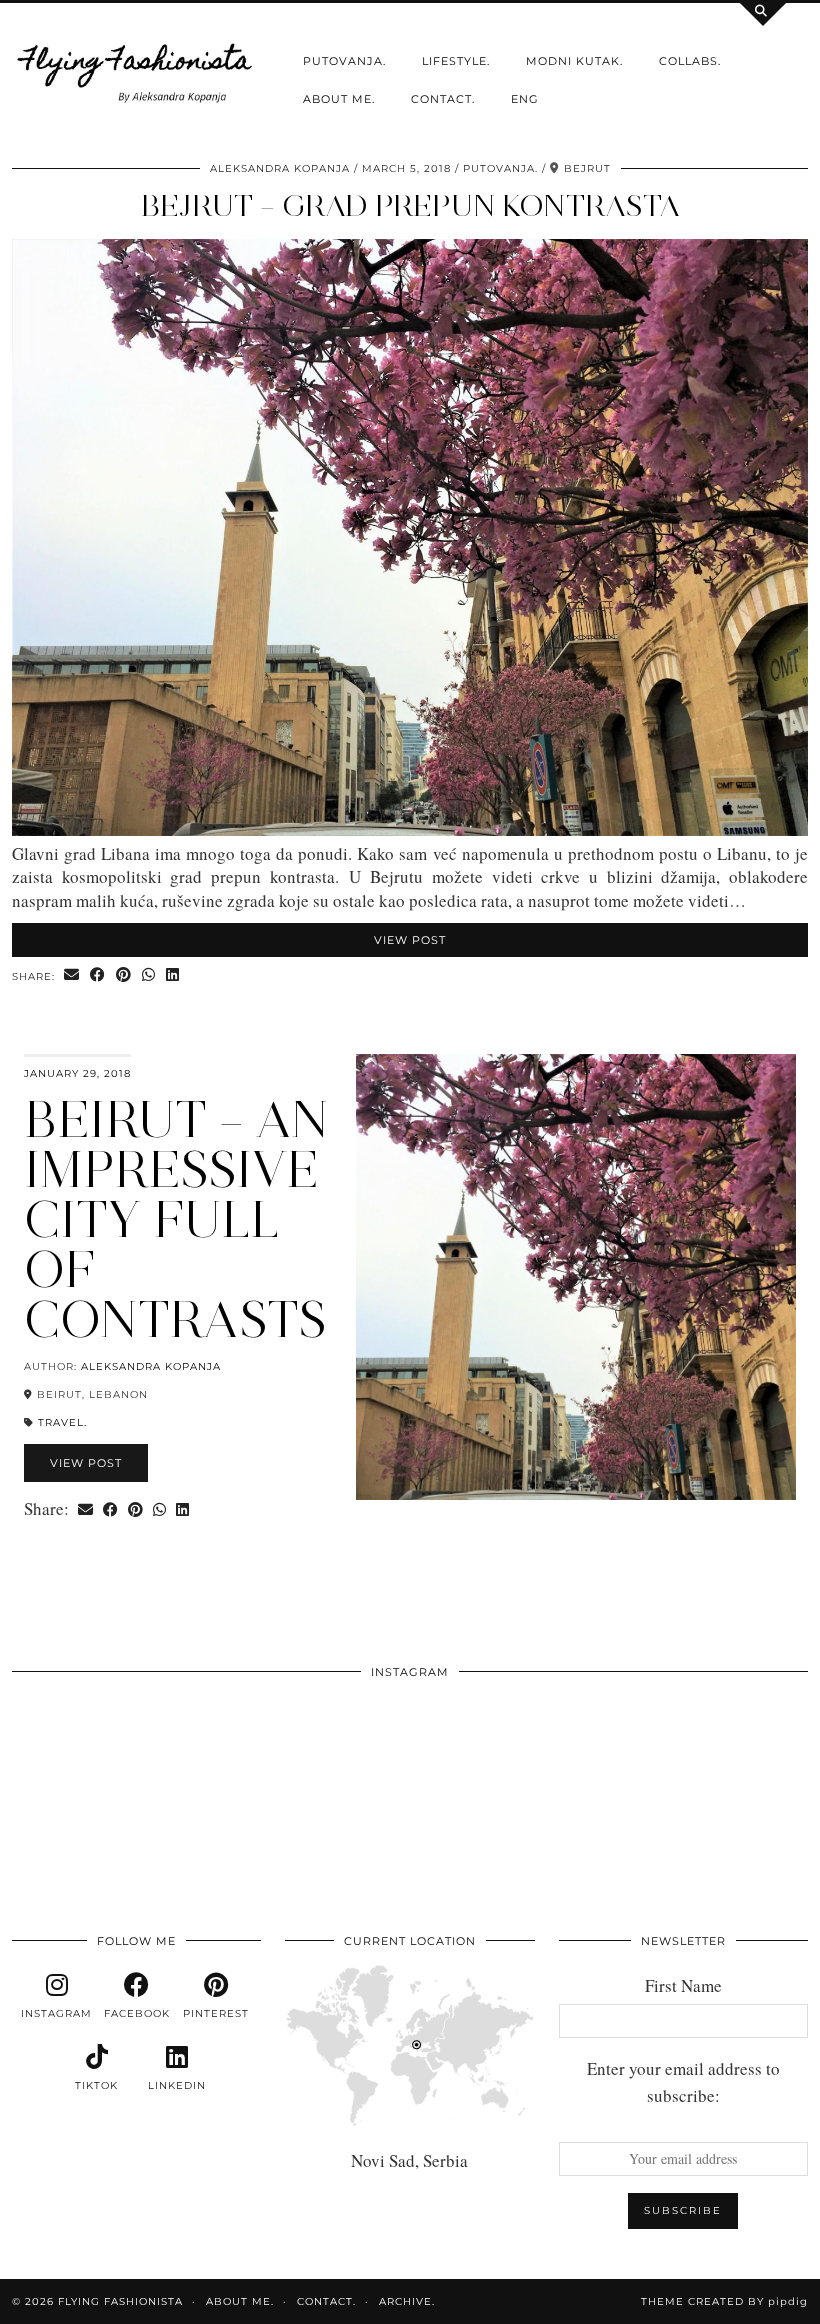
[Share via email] (72, 975)
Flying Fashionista (120, 2301)
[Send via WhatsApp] (149, 975)
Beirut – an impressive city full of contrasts (176, 1219)
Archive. (407, 2301)
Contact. (443, 99)
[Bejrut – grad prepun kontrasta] (410, 829)
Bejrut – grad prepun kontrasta (410, 205)
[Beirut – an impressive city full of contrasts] (576, 1277)
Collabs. (690, 61)
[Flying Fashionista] (136, 70)
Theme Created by (724, 2301)
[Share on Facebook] (98, 975)
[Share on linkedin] (173, 975)
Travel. (62, 1422)
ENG (525, 99)
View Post (410, 940)
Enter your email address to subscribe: (683, 2082)
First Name (683, 1985)
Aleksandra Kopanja (280, 168)
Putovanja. (344, 61)
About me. (339, 99)
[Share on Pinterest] (124, 975)
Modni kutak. (574, 61)
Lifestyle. (456, 61)
